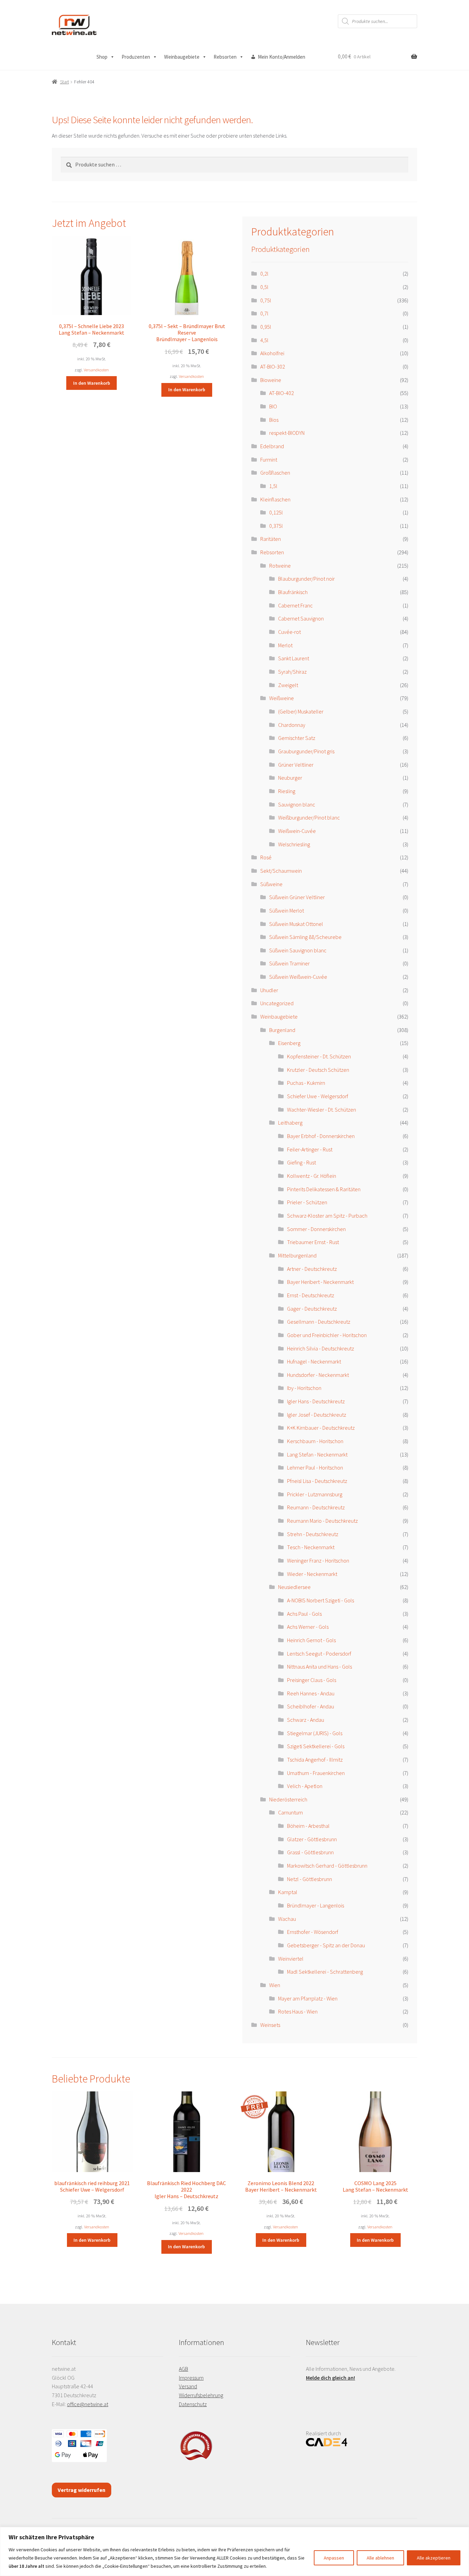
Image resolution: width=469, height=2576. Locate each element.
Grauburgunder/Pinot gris (306, 751)
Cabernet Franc (295, 605)
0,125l (276, 512)
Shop (102, 57)
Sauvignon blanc (297, 804)
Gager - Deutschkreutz (312, 1309)
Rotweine (280, 566)
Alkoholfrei (272, 353)
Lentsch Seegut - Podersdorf (319, 1653)
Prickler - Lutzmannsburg (315, 1494)
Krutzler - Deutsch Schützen (318, 1070)
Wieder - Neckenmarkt (312, 1574)
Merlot (285, 645)
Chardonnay (292, 725)
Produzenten (136, 57)
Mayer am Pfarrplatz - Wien (308, 1998)
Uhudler (269, 990)
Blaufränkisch (293, 592)
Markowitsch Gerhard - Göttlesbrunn (327, 1866)
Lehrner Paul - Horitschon (315, 1467)
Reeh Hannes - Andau (311, 1693)
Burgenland (282, 1030)
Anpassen (334, 2558)
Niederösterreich (288, 1799)
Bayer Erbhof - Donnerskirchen (321, 1136)
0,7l (264, 313)
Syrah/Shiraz (292, 672)
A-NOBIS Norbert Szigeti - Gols (321, 1600)
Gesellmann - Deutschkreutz (319, 1322)
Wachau (287, 1919)
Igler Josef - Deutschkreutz (317, 1415)
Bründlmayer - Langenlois (316, 1905)
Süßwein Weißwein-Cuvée (298, 977)
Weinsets (270, 2025)
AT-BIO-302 (273, 367)
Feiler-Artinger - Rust (310, 1149)
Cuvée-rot (289, 632)
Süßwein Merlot (287, 910)
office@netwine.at (88, 2404)
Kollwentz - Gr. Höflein (312, 1176)
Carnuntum (290, 1812)
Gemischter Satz (297, 738)
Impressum (191, 2378)
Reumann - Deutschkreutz (316, 1507)
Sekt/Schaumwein (281, 871)
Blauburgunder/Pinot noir (306, 579)
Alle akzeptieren (434, 2558)
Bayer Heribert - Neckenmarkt (320, 1282)
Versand (188, 2386)
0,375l (276, 526)
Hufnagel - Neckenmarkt (314, 1361)
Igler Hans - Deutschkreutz (316, 1401)
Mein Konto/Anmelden (282, 57)
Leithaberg (290, 1123)
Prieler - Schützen (307, 1202)
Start (65, 82)
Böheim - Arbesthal (308, 1826)
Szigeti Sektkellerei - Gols (316, 1746)
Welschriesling (294, 844)
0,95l (266, 327)
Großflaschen (275, 473)
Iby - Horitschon (304, 1388)
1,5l (273, 486)
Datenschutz (193, 2404)
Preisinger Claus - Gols (312, 1680)
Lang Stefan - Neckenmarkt (317, 1454)
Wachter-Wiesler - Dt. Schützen (322, 1110)
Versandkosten (96, 370)
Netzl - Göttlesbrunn (310, 1879)
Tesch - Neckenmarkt (311, 1547)
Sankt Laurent (294, 658)
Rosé (266, 857)
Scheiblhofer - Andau (311, 1706)
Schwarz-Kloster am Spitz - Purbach (327, 1216)
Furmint (269, 460)
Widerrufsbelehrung (201, 2395)
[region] (235, 2551)
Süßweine (271, 884)
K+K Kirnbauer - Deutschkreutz (321, 1428)
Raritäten (271, 539)
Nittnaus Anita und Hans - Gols (319, 1667)
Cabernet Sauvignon (301, 618)
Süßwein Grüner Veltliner (297, 897)
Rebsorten (225, 57)
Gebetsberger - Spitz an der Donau (326, 1945)
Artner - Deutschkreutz (312, 1269)
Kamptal (288, 1892)
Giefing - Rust (301, 1162)
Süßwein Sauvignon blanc (298, 950)
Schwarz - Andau (306, 1720)
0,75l (266, 300)
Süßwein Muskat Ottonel (296, 924)
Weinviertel (291, 1959)
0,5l (264, 287)
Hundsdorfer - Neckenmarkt (318, 1375)
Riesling (287, 791)
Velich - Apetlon (305, 1786)
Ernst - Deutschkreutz (311, 1295)
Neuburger (290, 778)
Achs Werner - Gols (308, 1627)
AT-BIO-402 (282, 393)
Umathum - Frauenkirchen (316, 1773)
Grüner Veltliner (296, 765)
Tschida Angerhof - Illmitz (315, 1760)
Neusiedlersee (294, 1587)
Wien (275, 1985)
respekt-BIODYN (287, 433)
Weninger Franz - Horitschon (318, 1560)
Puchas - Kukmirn (306, 1083)
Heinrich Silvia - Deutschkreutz (321, 1348)
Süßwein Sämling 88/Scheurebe (305, 937)
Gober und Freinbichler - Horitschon (327, 1335)
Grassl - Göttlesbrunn (310, 1852)
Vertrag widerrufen (82, 2490)
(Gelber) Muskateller (301, 711)
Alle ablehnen (380, 2558)
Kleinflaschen (275, 499)
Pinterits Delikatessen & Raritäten (324, 1189)
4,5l (264, 340)
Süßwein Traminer (289, 963)
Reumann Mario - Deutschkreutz (322, 1521)
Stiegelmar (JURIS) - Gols (315, 1733)
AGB (184, 2369)
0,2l (264, 274)
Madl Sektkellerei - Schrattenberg (325, 1972)
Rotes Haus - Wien (298, 2011)
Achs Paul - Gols (304, 1614)
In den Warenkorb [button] (92, 383)
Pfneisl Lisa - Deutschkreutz (317, 1481)
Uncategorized (277, 1003)
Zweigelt (288, 685)
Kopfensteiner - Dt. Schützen (319, 1056)
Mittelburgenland (297, 1255)
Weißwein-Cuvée (297, 831)
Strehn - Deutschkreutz (313, 1534)
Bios (274, 420)
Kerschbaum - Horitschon (315, 1441)
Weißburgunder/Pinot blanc (309, 817)
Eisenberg (289, 1043)
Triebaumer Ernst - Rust (313, 1242)
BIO (273, 406)
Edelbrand (272, 446)
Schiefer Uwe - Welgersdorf (318, 1096)
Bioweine (271, 380)
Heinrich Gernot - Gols (311, 1640)
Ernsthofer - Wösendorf (313, 1932)
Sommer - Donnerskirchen (316, 1229)
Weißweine (282, 698)
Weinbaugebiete (182, 57)
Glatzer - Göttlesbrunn (312, 1839)
